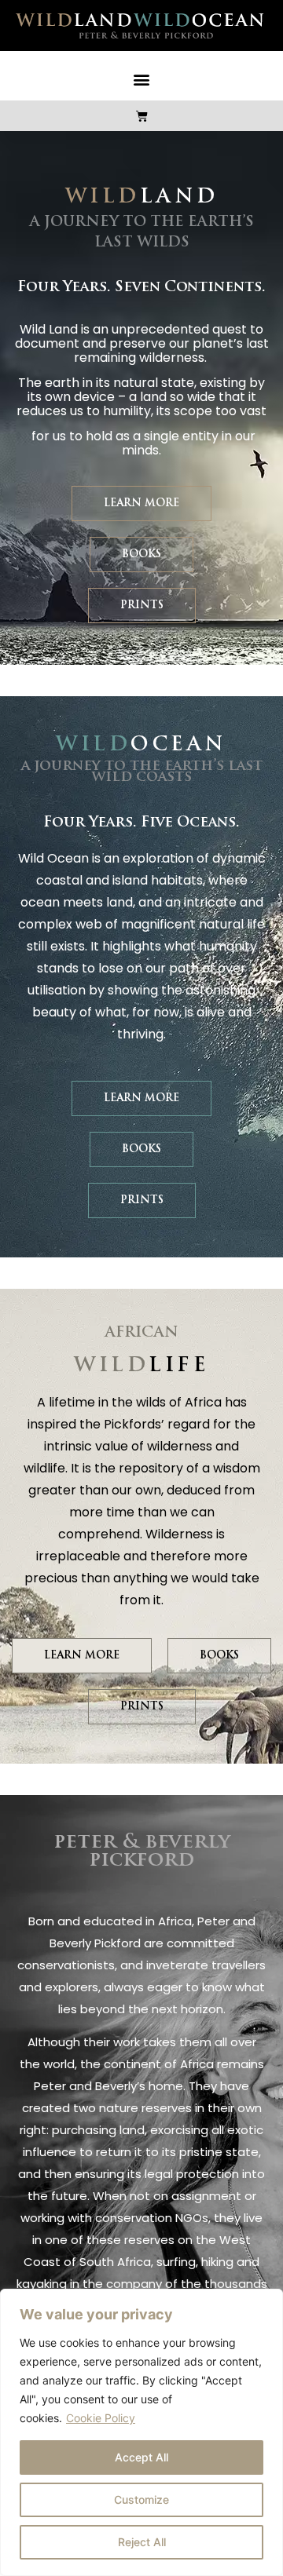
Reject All (142, 2542)
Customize (141, 2499)
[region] (141, 2432)
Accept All (141, 2457)
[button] (142, 80)
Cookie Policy (101, 2418)
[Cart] (142, 116)
